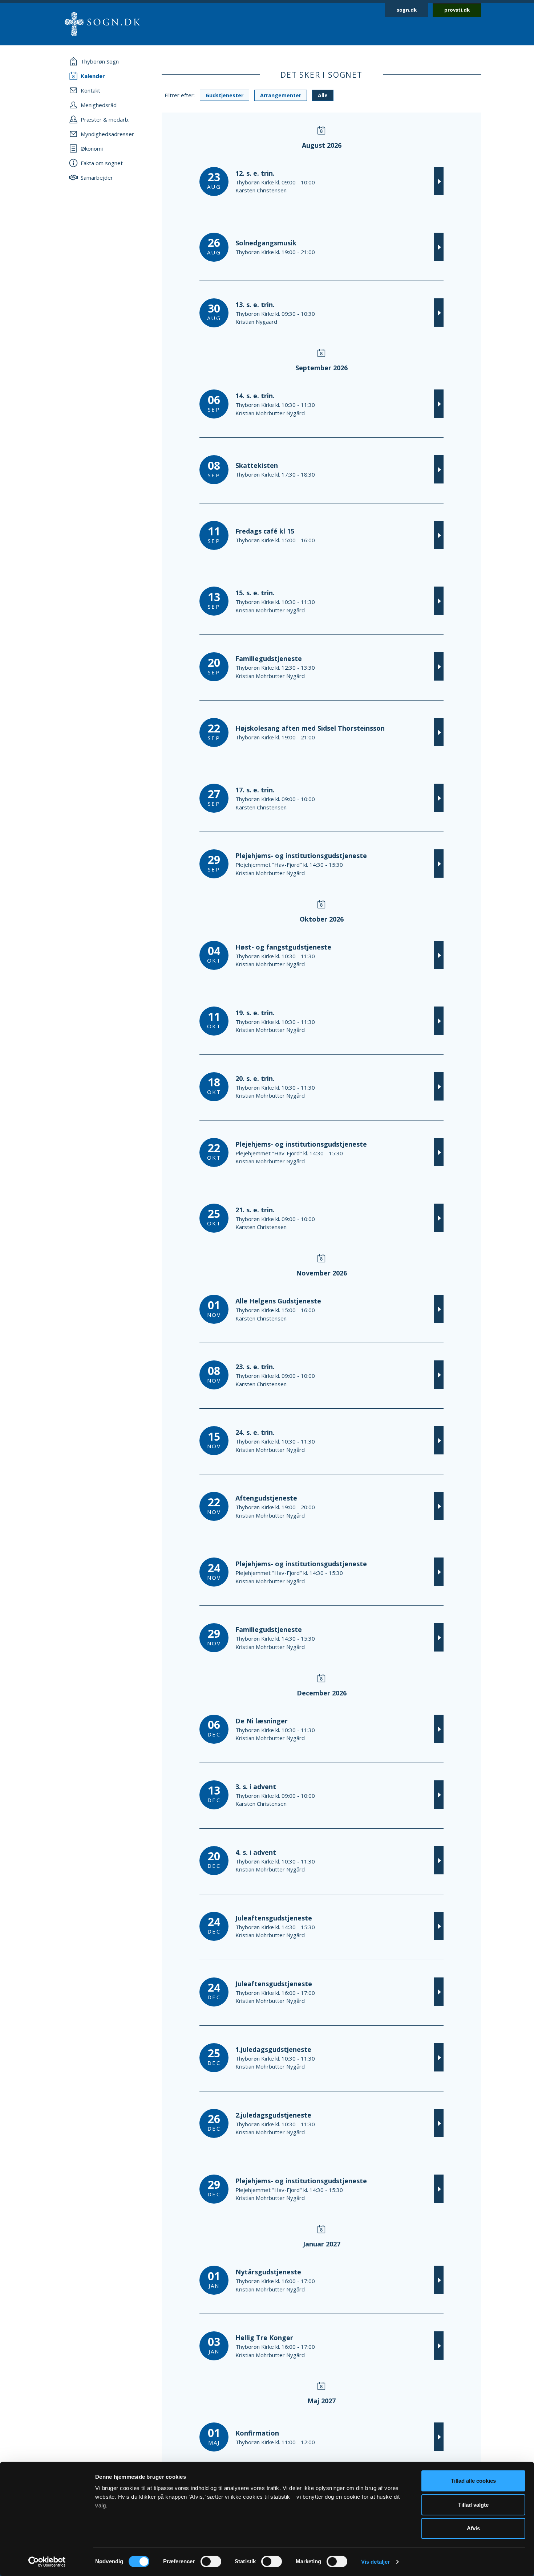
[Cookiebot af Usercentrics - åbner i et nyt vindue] (47, 2562)
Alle (323, 95)
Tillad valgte (473, 2505)
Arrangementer (281, 95)
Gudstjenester (224, 95)
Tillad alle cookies (473, 2481)
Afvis (473, 2528)
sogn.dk (407, 10)
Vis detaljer (375, 2562)
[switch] (211, 2561)
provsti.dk (457, 10)
